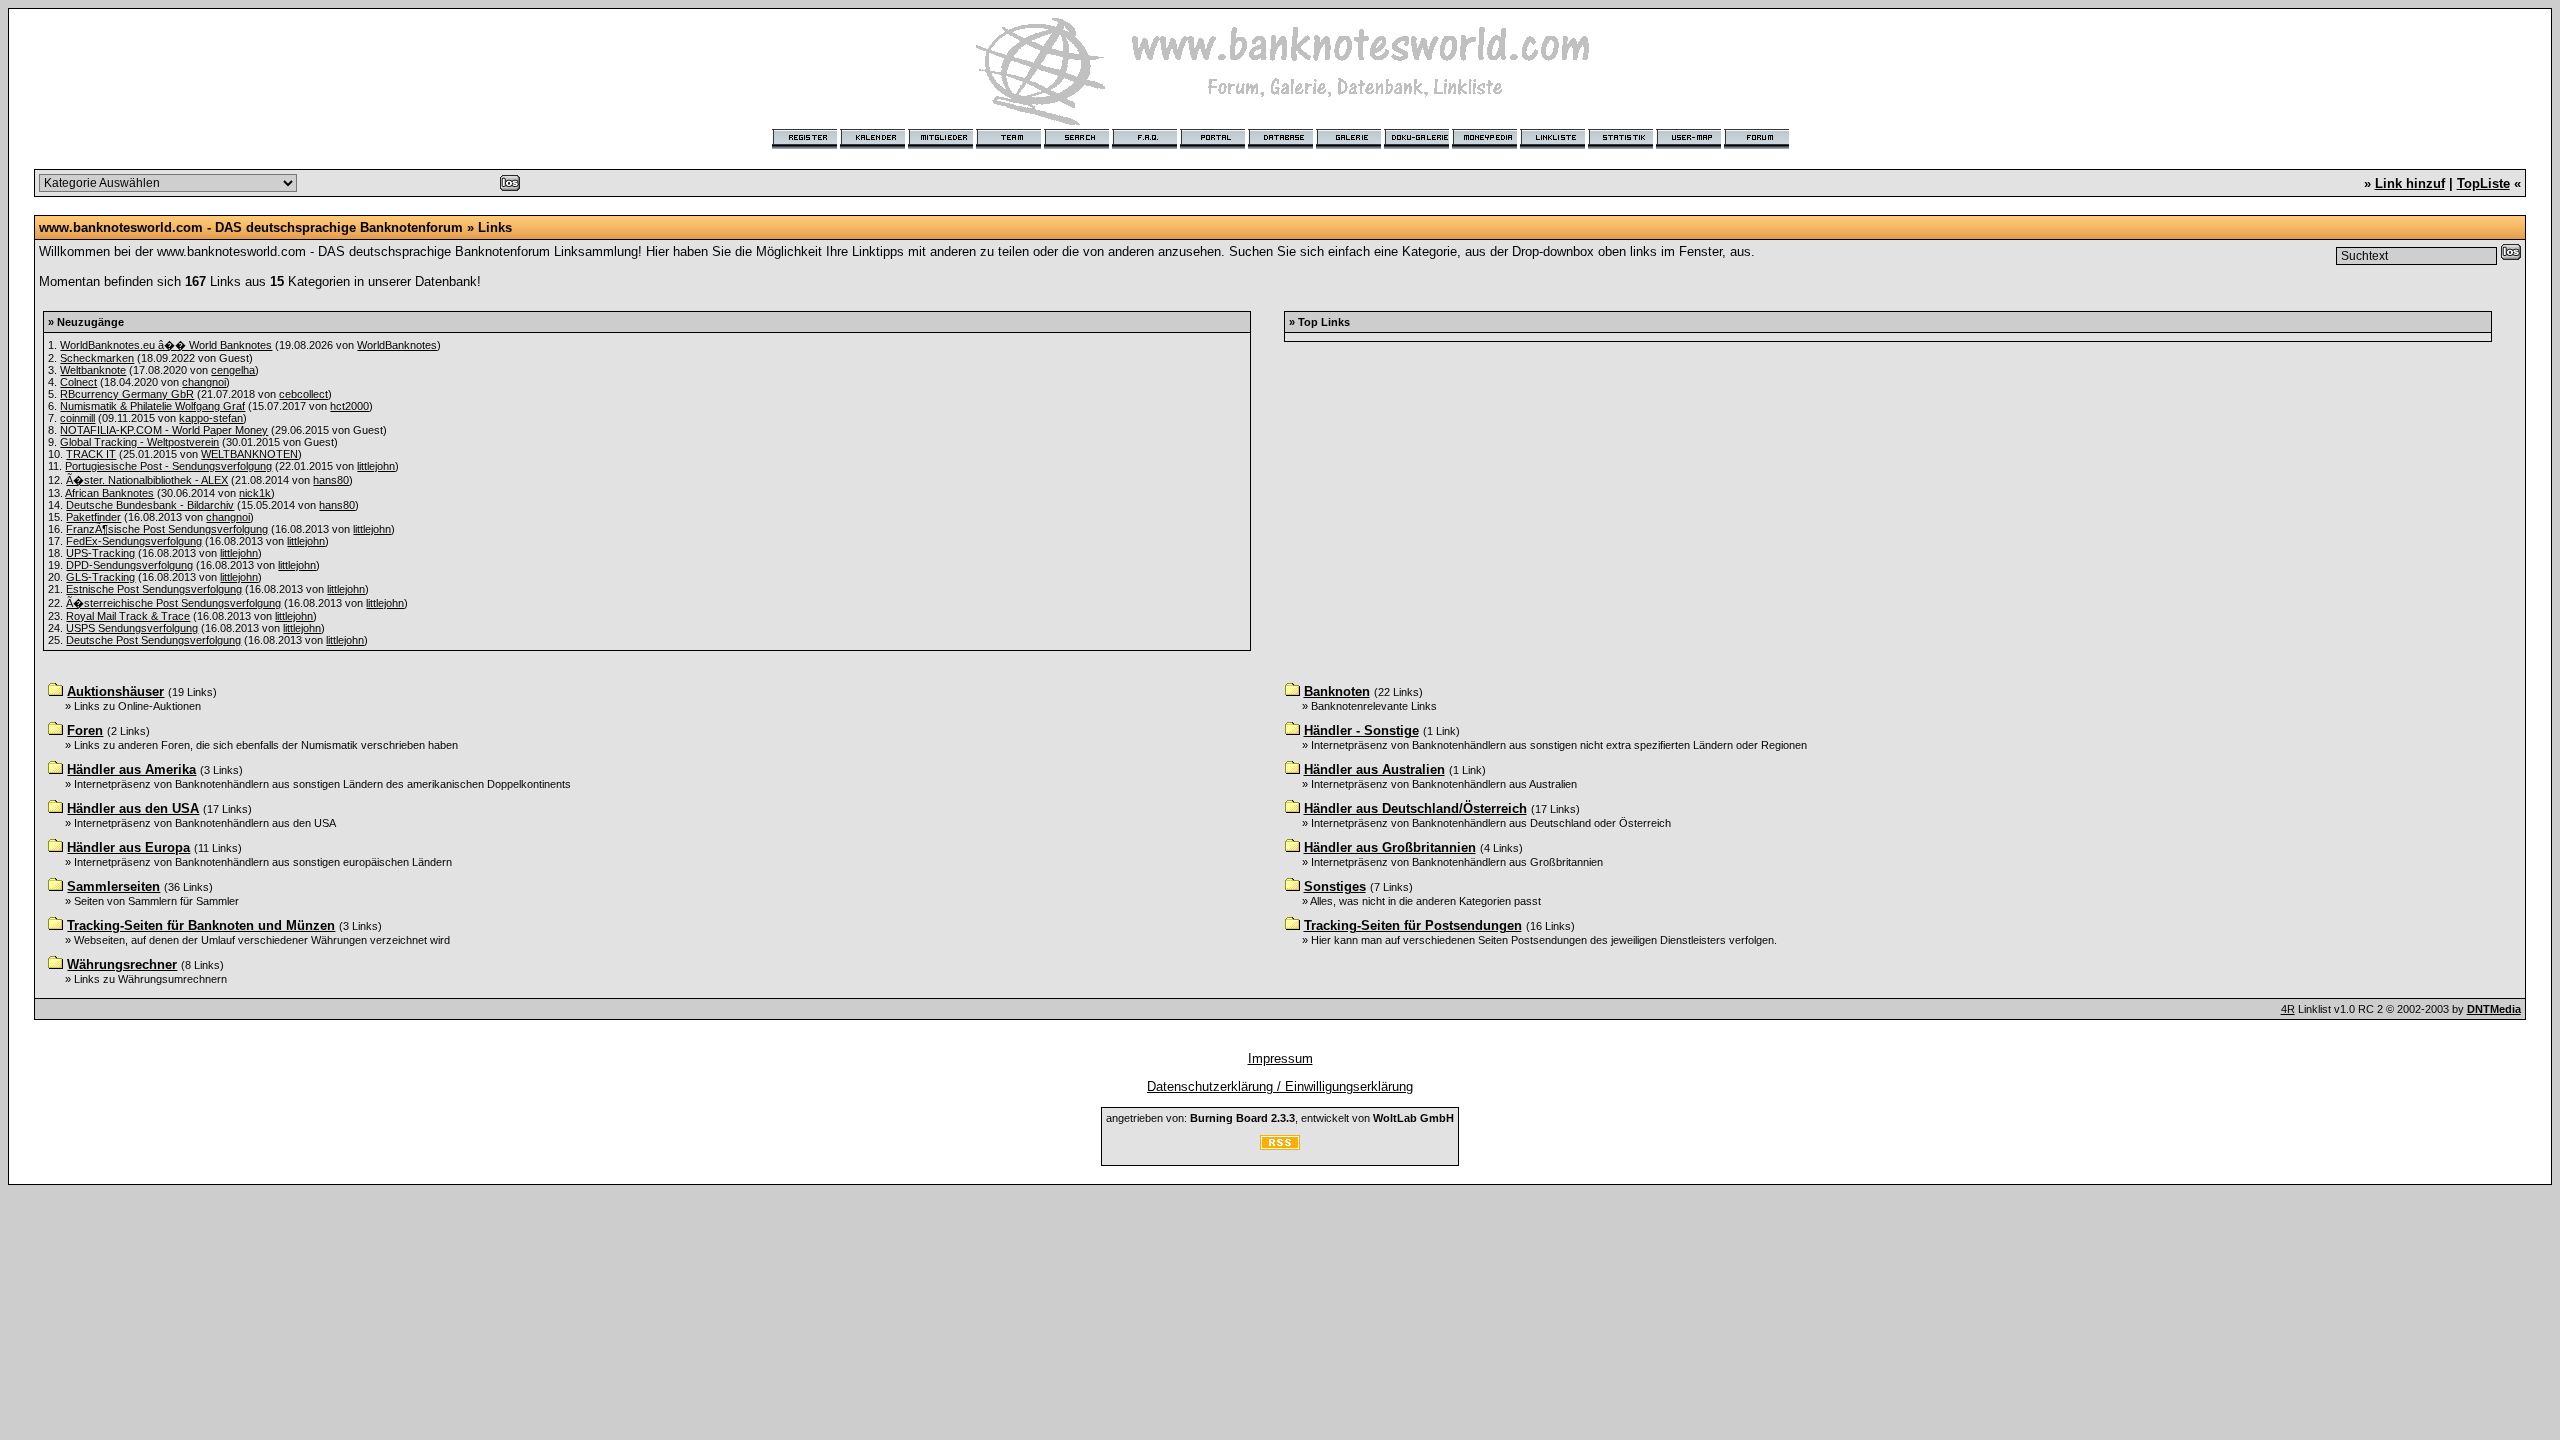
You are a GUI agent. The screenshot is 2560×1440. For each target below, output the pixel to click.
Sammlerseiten (113, 886)
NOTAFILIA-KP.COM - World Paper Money (164, 430)
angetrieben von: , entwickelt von (1280, 1118)
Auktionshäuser (115, 691)
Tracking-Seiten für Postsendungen (1413, 925)
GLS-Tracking (100, 577)
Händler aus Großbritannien (1390, 847)
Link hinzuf (2410, 183)
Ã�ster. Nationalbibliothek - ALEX (147, 480)
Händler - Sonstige (1361, 730)
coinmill (77, 418)
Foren (85, 730)
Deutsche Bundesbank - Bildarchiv (150, 505)
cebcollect (303, 394)
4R (2288, 1009)
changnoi (204, 382)
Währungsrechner (122, 964)
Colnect (78, 382)
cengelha (233, 370)
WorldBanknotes (397, 345)
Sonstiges (1335, 886)
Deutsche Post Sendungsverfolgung (153, 640)
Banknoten (1337, 691)
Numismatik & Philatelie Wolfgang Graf (152, 406)
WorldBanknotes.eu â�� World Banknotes (166, 345)
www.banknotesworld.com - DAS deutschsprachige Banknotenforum (251, 227)
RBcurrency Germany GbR (127, 394)
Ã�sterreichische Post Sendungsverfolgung (173, 603)
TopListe (2483, 183)
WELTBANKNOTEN (249, 454)
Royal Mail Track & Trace (128, 616)
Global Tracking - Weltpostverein (139, 442)
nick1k (255, 493)
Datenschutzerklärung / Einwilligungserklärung (1280, 1086)
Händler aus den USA (133, 808)
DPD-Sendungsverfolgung (129, 565)
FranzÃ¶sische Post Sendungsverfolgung (167, 529)
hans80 (331, 480)
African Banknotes (109, 493)
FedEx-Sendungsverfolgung (134, 541)
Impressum (1280, 1058)
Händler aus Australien (1374, 769)
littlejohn (376, 466)
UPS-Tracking (100, 553)
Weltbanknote (93, 370)
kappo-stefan (211, 418)
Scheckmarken (97, 358)
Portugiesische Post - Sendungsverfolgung (168, 466)
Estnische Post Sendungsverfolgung (154, 589)
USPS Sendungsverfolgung (132, 628)
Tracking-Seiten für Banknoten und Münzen (201, 925)
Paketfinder (93, 517)
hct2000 (349, 406)
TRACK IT (91, 454)
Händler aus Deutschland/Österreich (1415, 808)
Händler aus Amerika (131, 769)
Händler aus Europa (128, 847)
